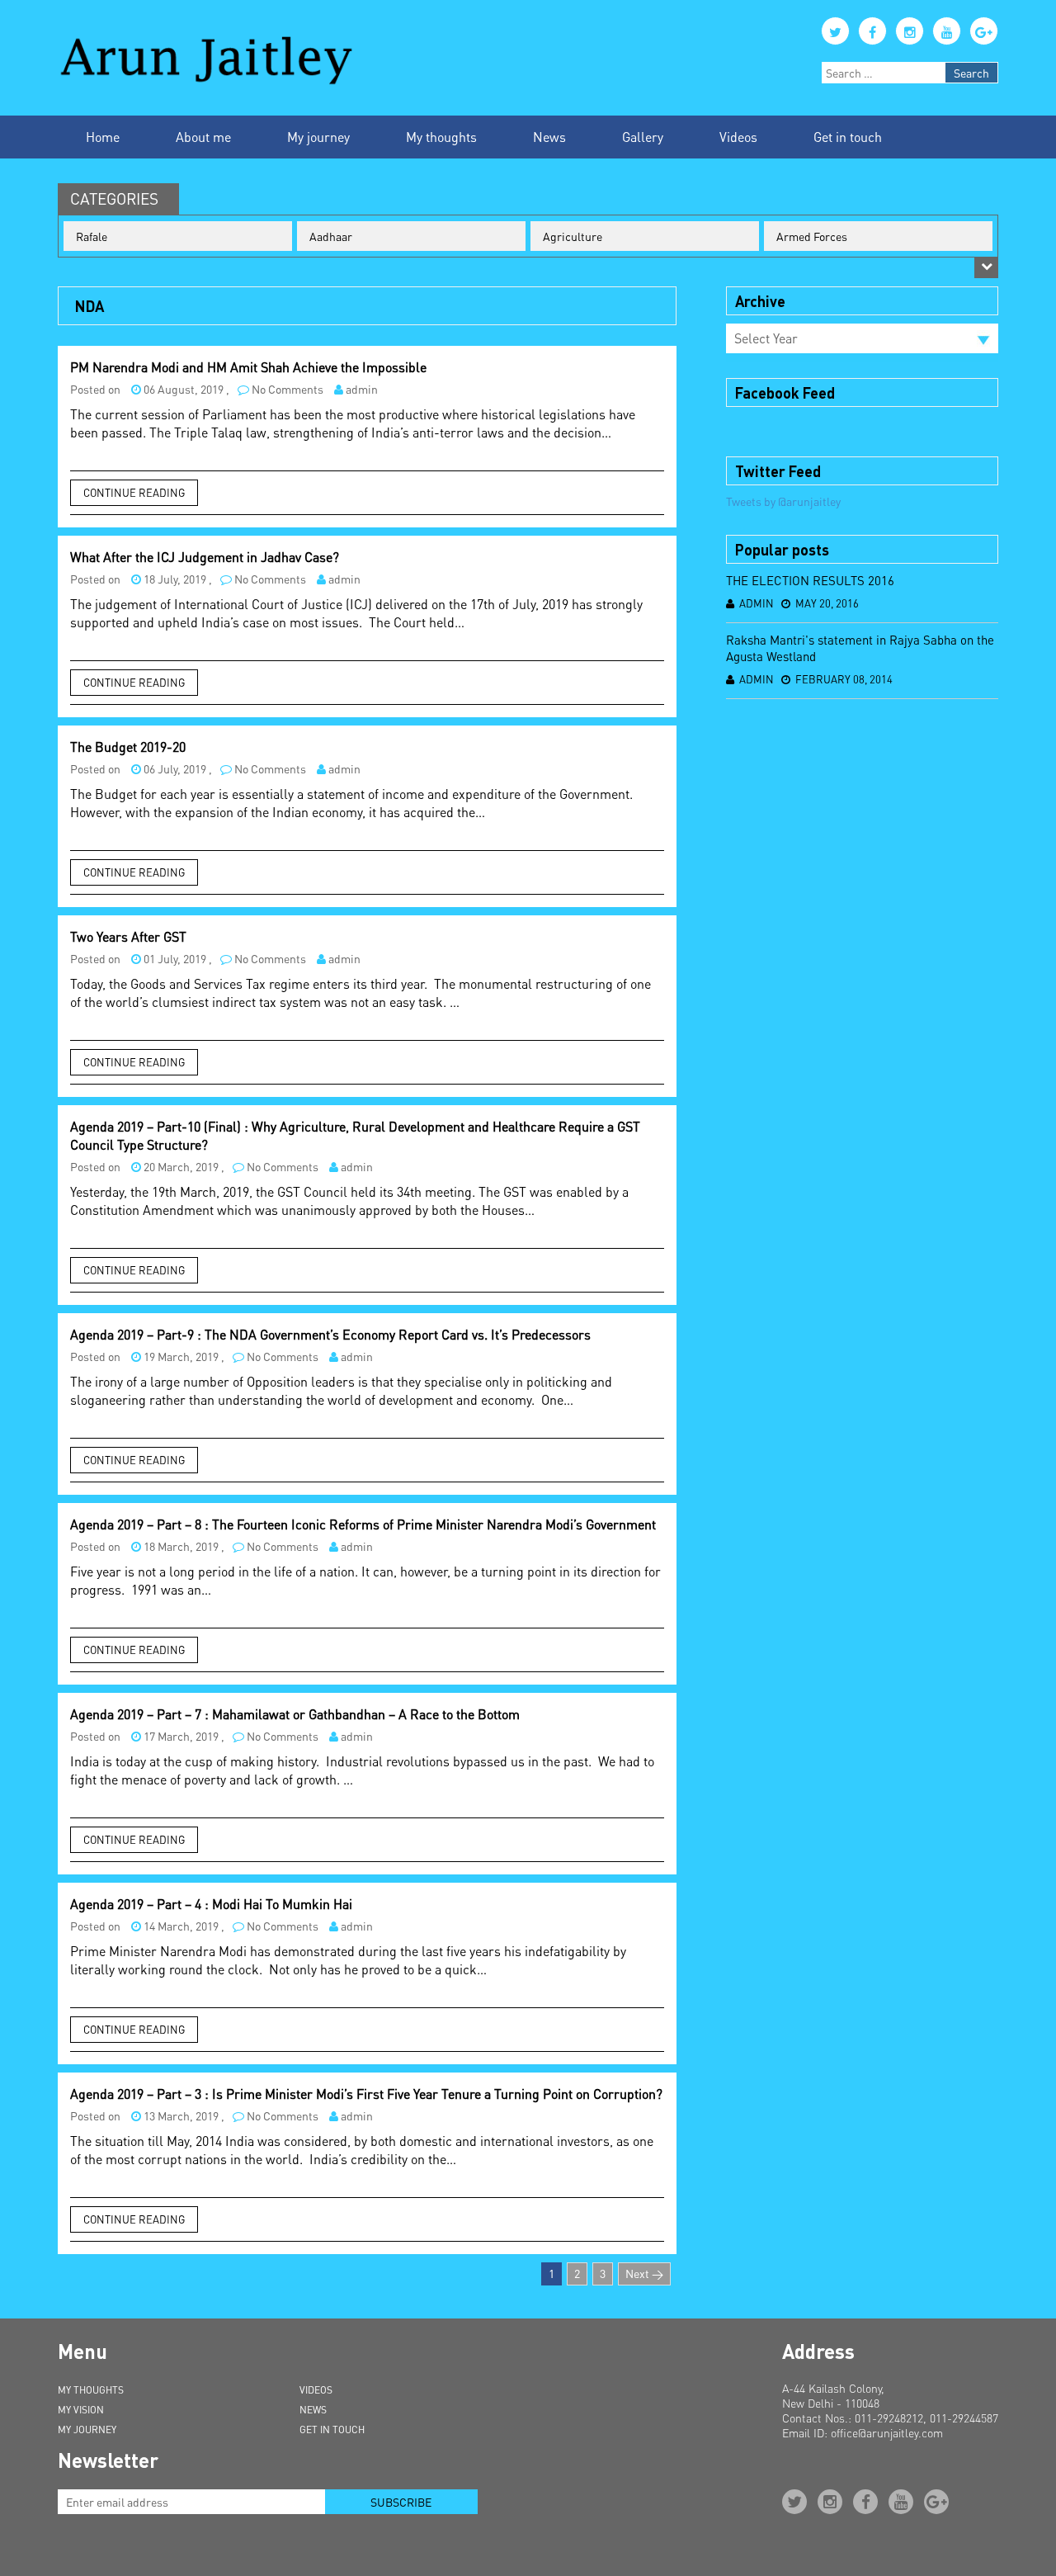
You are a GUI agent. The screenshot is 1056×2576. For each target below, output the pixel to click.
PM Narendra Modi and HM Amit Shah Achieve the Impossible (248, 367)
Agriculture (573, 236)
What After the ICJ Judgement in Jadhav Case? (205, 557)
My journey (318, 137)
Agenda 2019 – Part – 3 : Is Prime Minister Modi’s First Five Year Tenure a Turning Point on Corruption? (366, 2094)
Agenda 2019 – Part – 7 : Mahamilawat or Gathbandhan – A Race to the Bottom (295, 1714)
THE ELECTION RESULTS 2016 (810, 580)
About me (203, 137)
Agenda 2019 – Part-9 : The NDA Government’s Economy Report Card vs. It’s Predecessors (330, 1334)
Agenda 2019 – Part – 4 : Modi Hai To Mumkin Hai (211, 1904)
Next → (644, 2273)
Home (103, 137)
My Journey (87, 2429)
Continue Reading (134, 492)
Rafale (92, 236)
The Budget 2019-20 (128, 747)
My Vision (81, 2410)
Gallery (643, 137)
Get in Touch (332, 2429)
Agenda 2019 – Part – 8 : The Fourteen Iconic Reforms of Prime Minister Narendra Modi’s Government (363, 1524)
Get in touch (848, 137)
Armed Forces (812, 236)
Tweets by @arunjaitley (783, 501)
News (549, 137)
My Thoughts (91, 2390)
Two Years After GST (128, 936)
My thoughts (441, 137)
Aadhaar (331, 236)
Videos (738, 137)
